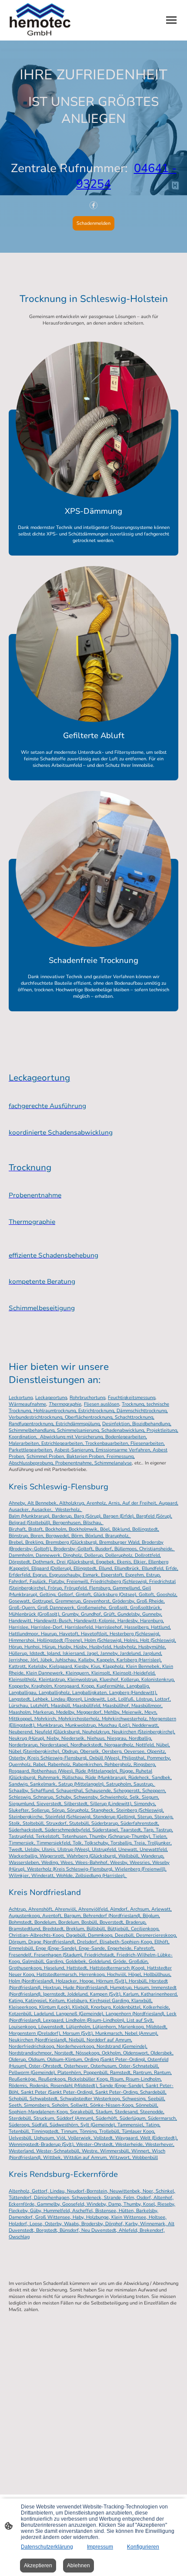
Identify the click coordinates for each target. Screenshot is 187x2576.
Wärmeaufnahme (27, 1404)
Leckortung (21, 1398)
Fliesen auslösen (102, 1404)
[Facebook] (93, 205)
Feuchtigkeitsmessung (132, 1398)
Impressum (100, 2547)
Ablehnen (78, 2566)
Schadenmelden (93, 223)
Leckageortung (51, 1398)
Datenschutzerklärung (47, 2547)
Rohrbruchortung (87, 1398)
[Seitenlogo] (40, 20)
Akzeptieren (38, 2566)
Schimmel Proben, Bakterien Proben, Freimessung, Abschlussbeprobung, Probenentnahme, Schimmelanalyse (72, 1460)
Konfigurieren (143, 2547)
